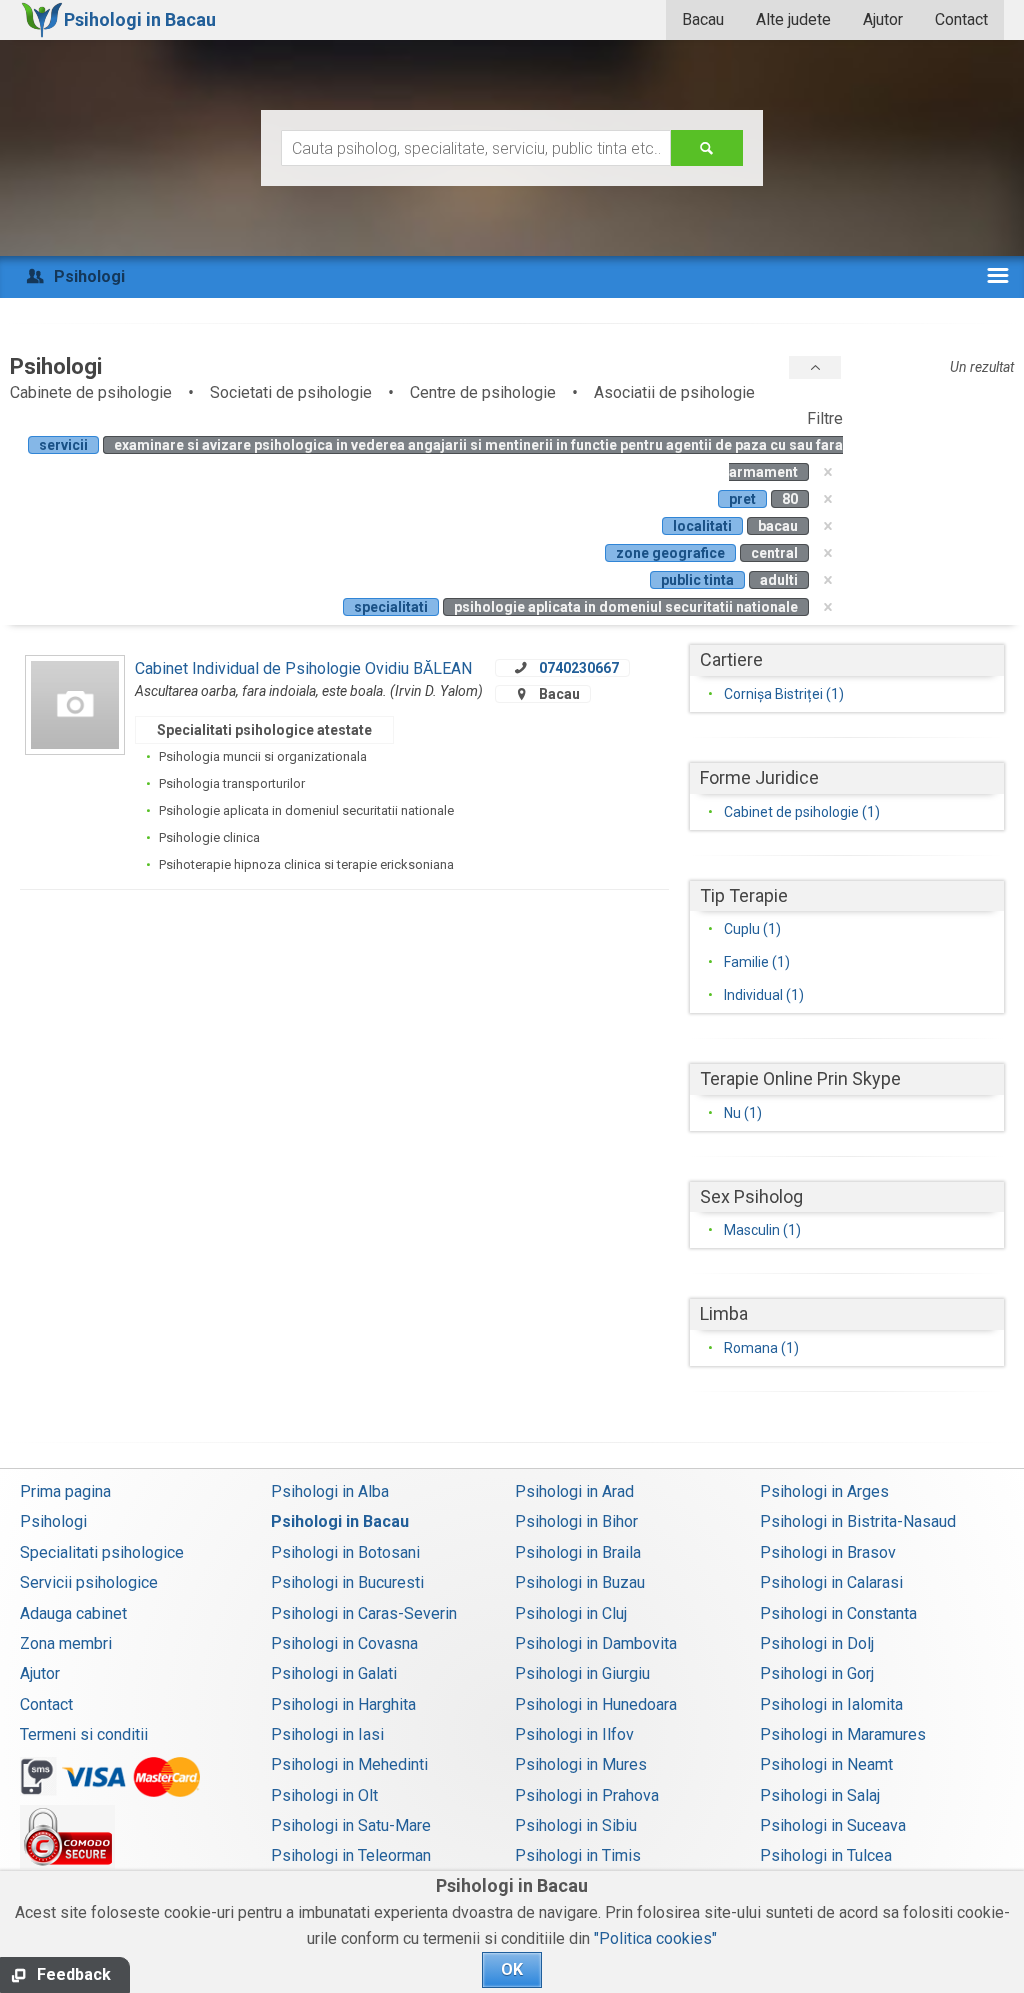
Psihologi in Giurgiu (582, 1673)
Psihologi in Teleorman (351, 1855)
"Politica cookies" (655, 1938)
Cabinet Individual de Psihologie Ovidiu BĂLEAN (303, 668)
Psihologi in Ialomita (831, 1704)
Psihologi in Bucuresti (347, 1582)
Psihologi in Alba (330, 1491)
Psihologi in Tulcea (826, 1855)
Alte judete (793, 19)
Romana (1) (761, 1348)
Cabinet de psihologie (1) (802, 812)
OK (512, 1969)
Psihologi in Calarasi (831, 1582)
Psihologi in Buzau (580, 1582)
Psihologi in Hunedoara (596, 1704)
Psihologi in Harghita (343, 1704)
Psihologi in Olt (324, 1795)
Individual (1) (764, 995)
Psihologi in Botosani (345, 1552)
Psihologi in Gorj (817, 1673)
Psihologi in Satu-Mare (351, 1825)
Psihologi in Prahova (587, 1795)
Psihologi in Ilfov (574, 1734)
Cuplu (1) (752, 929)
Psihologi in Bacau (340, 1521)
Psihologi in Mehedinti (349, 1764)
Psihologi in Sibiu (576, 1825)
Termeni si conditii (84, 1734)
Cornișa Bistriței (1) (784, 694)
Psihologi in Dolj (817, 1643)
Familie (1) (757, 962)
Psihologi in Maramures (843, 1734)
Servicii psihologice (89, 1582)
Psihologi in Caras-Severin (364, 1613)
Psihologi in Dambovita (596, 1643)
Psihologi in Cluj (571, 1613)
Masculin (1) (762, 1230)
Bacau (703, 19)
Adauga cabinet (73, 1613)
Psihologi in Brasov (828, 1552)
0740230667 (579, 668)
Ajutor (883, 19)
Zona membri (66, 1643)
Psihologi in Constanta (838, 1613)
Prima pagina (65, 1491)
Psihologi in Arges (824, 1491)
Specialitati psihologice (102, 1552)
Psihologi (53, 1521)
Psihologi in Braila (578, 1552)
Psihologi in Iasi (327, 1734)
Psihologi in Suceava (833, 1825)
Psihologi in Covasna (344, 1643)
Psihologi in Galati (334, 1673)
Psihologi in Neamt (826, 1764)
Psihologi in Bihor (576, 1521)
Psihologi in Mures (581, 1764)
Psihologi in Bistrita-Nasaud (858, 1521)
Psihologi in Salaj (820, 1795)
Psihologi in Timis (578, 1855)
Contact (961, 19)
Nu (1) (743, 1113)
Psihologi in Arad (574, 1491)
